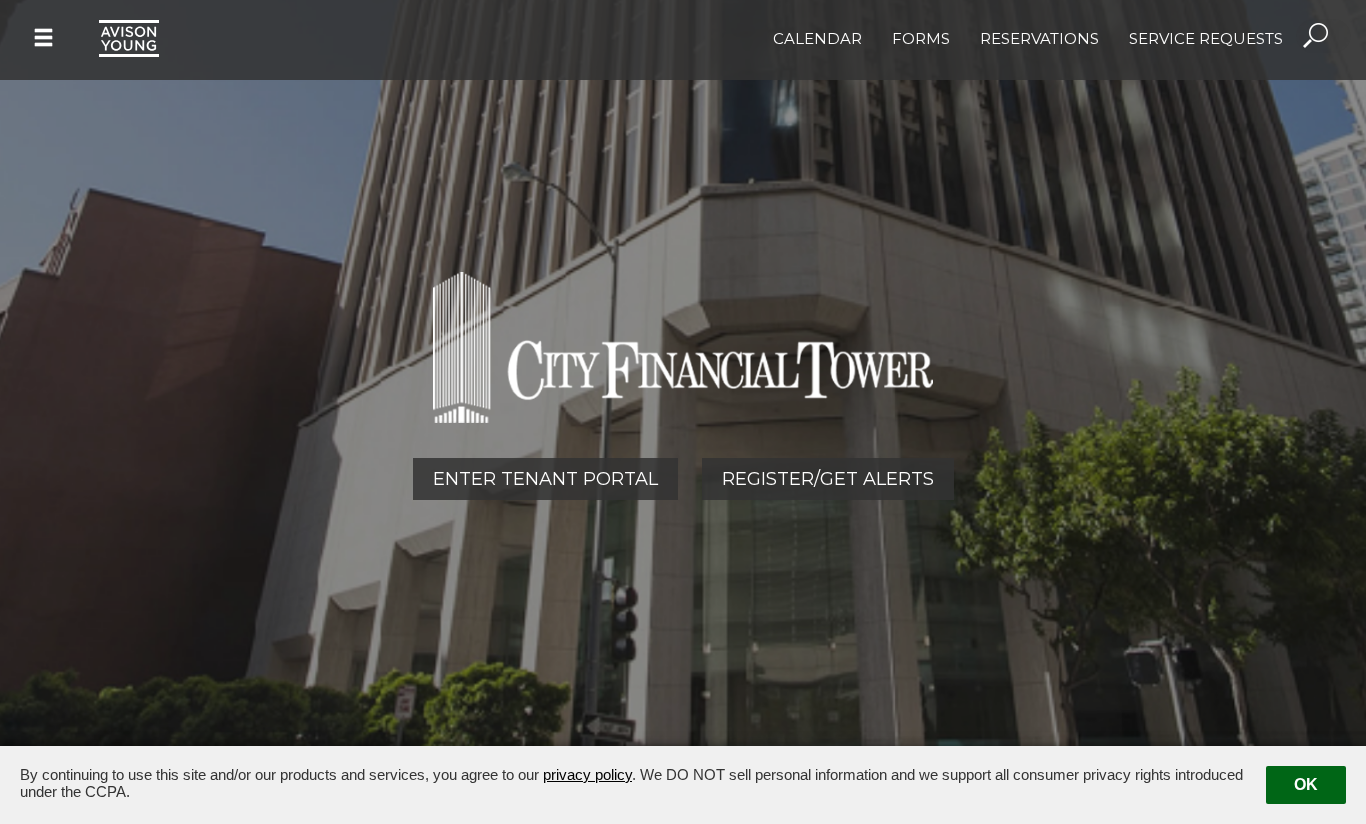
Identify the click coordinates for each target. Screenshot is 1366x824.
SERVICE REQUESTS (1206, 38)
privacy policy (587, 774)
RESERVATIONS (1039, 38)
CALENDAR (817, 38)
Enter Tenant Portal (545, 479)
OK (1306, 784)
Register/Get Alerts (828, 479)
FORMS (921, 38)
